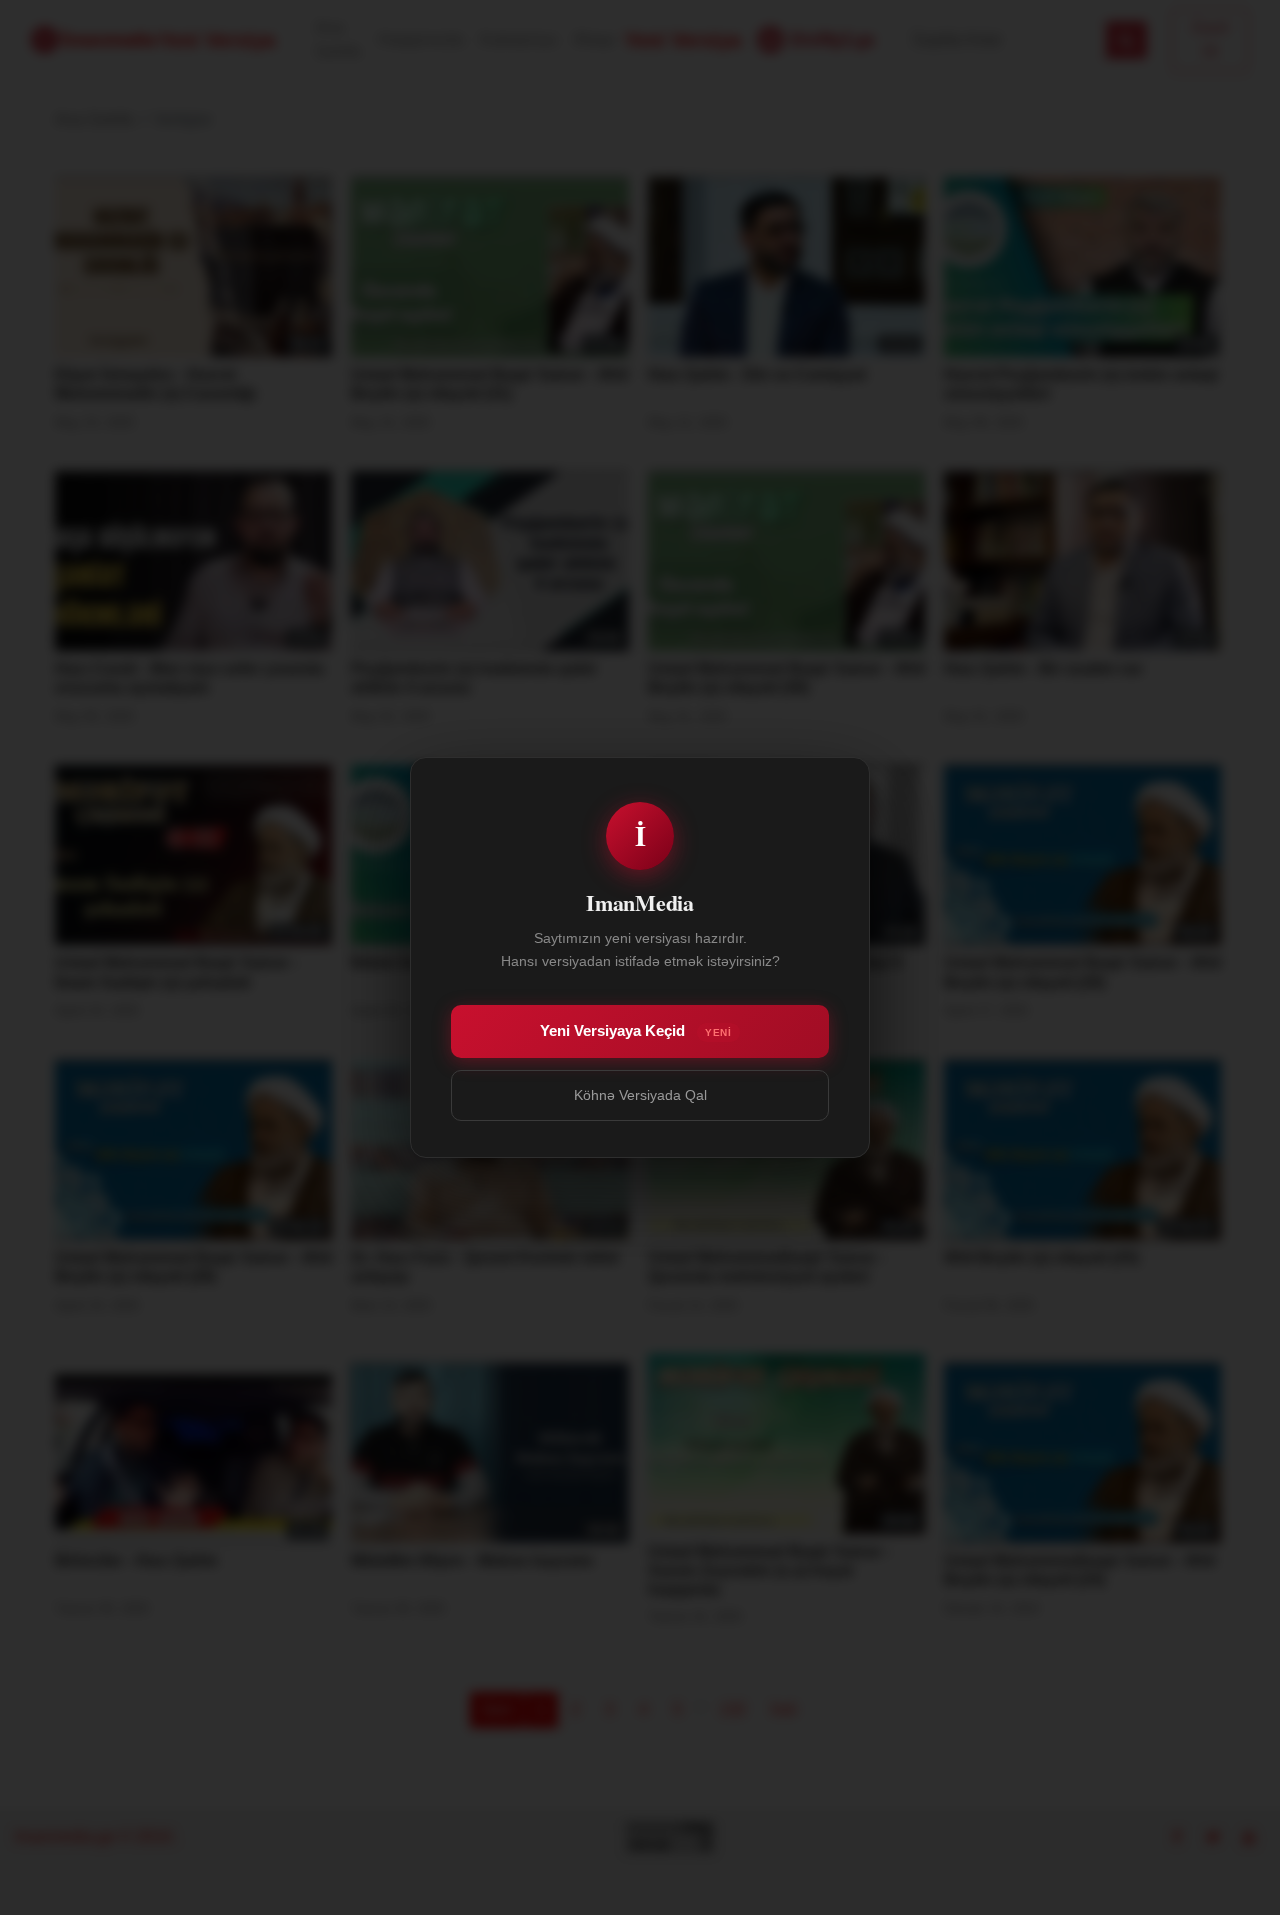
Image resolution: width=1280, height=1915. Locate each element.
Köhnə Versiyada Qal (640, 1095)
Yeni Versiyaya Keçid (635, 1030)
